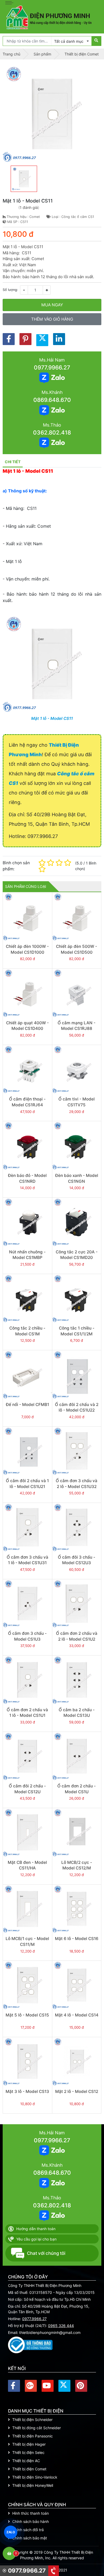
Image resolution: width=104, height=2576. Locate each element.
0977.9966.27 (52, 367)
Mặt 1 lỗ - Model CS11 (52, 718)
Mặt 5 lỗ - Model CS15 (27, 2015)
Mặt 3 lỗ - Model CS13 (27, 2091)
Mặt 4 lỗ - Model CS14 (77, 2015)
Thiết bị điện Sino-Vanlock (35, 2477)
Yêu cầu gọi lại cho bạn (36, 2239)
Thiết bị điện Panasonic (33, 2436)
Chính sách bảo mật (30, 2538)
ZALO (11, 2532)
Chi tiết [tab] (13, 462)
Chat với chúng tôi (46, 2253)
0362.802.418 (52, 433)
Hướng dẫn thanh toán (36, 2229)
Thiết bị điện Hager (29, 2444)
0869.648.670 (52, 400)
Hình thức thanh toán (31, 2513)
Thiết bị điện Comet (29, 2469)
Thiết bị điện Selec (28, 2452)
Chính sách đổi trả (28, 2530)
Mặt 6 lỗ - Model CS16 (77, 1939)
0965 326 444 (61, 2326)
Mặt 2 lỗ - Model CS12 (77, 2091)
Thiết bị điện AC (26, 2461)
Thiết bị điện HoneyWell (33, 2485)
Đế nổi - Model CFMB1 (27, 1405)
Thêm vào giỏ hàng (52, 319)
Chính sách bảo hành (31, 2521)
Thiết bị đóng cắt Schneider (37, 2428)
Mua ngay (52, 305)
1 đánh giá (29, 207)
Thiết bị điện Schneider (32, 2420)
